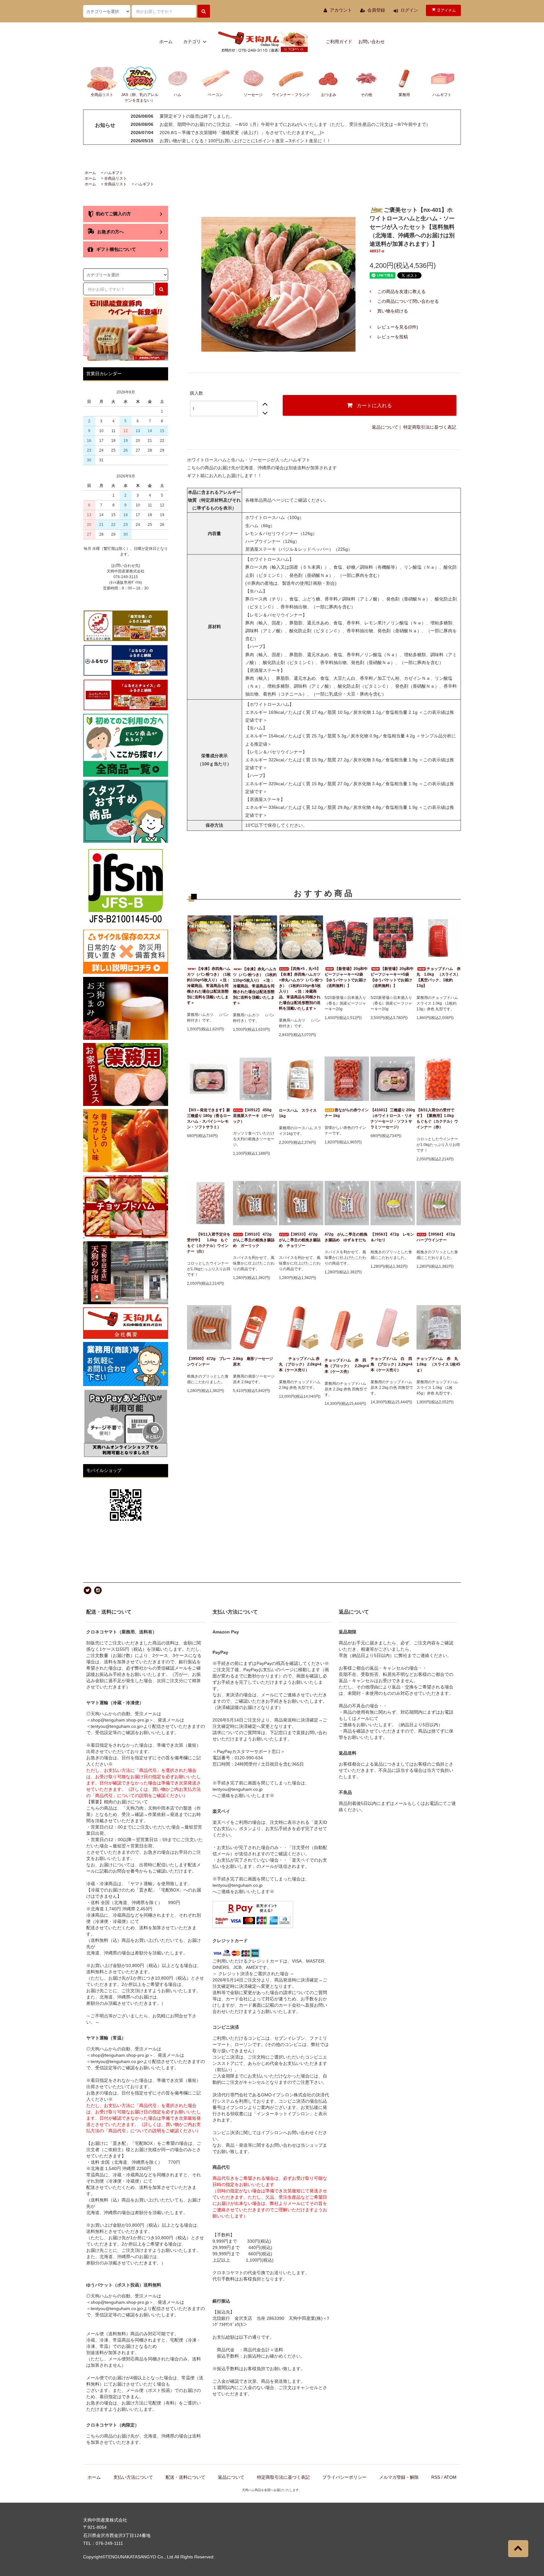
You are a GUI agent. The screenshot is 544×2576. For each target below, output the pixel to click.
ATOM (450, 2477)
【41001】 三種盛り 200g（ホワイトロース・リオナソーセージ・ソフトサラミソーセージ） (393, 1119)
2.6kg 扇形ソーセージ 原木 (255, 1361)
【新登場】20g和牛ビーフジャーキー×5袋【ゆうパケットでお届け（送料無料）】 (392, 977)
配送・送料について (185, 2477)
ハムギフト (114, 173)
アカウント (341, 10)
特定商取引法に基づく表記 (430, 427)
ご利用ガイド (339, 42)
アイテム (447, 10)
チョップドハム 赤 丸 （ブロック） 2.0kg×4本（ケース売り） (301, 1364)
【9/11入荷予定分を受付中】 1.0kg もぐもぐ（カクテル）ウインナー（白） (209, 1243)
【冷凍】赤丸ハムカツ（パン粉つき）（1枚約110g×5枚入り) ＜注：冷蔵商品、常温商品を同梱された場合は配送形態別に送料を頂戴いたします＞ (255, 986)
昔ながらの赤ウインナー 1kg (347, 1113)
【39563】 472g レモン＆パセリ (392, 1237)
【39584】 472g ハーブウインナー (438, 1237)
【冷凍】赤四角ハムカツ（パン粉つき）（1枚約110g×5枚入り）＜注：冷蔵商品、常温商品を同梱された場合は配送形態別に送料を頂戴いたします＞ (209, 986)
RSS (436, 2477)
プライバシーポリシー (344, 2477)
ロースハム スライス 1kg (300, 1113)
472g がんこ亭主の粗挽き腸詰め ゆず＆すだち (346, 1237)
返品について (385, 427)
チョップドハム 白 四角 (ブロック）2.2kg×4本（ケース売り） (391, 1364)
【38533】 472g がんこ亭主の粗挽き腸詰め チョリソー (300, 1240)
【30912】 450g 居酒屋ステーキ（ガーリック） (254, 1116)
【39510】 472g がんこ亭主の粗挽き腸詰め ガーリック (254, 1240)
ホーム (166, 42)
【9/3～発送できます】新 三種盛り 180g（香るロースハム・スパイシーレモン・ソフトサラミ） (209, 1119)
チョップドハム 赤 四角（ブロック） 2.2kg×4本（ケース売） (347, 1366)
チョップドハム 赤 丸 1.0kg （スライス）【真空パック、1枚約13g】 (439, 977)
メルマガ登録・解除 (399, 2477)
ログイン (409, 10)
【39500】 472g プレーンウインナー (209, 1361)
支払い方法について (133, 2477)
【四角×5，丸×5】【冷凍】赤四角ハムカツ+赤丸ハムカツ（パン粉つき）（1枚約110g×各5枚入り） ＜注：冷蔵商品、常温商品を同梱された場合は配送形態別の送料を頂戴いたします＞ (301, 989)
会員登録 (376, 10)
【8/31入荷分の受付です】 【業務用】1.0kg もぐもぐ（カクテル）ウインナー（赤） (437, 1119)
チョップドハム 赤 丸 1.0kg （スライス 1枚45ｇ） (439, 1364)
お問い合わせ (371, 42)
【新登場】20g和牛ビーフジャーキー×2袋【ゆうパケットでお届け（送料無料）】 (346, 977)
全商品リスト (116, 178)
